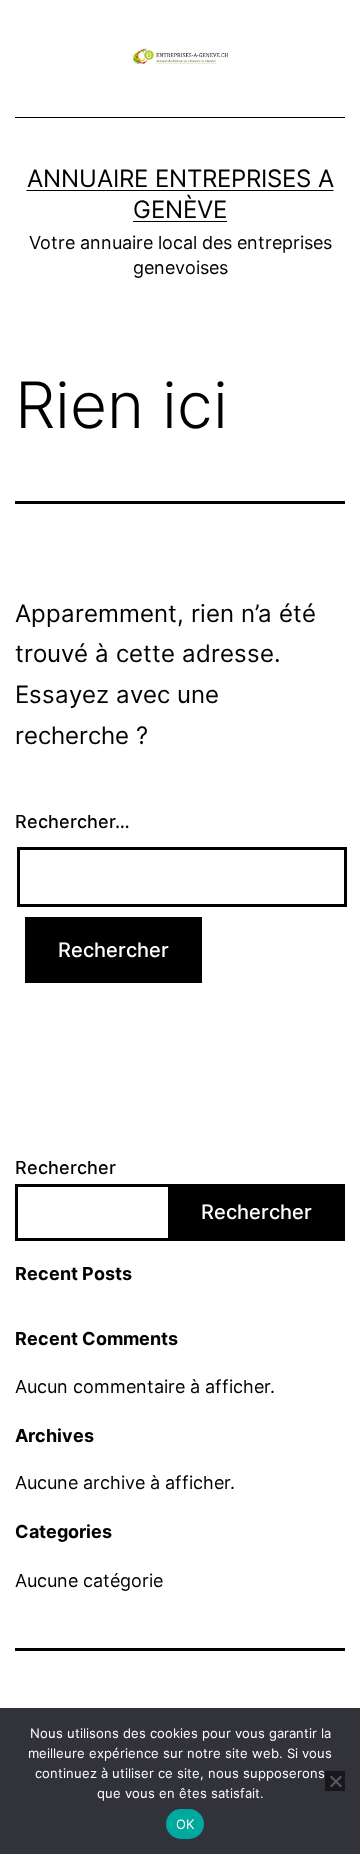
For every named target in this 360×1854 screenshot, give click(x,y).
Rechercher (65, 1167)
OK (185, 1824)
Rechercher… (72, 821)
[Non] (335, 1781)
